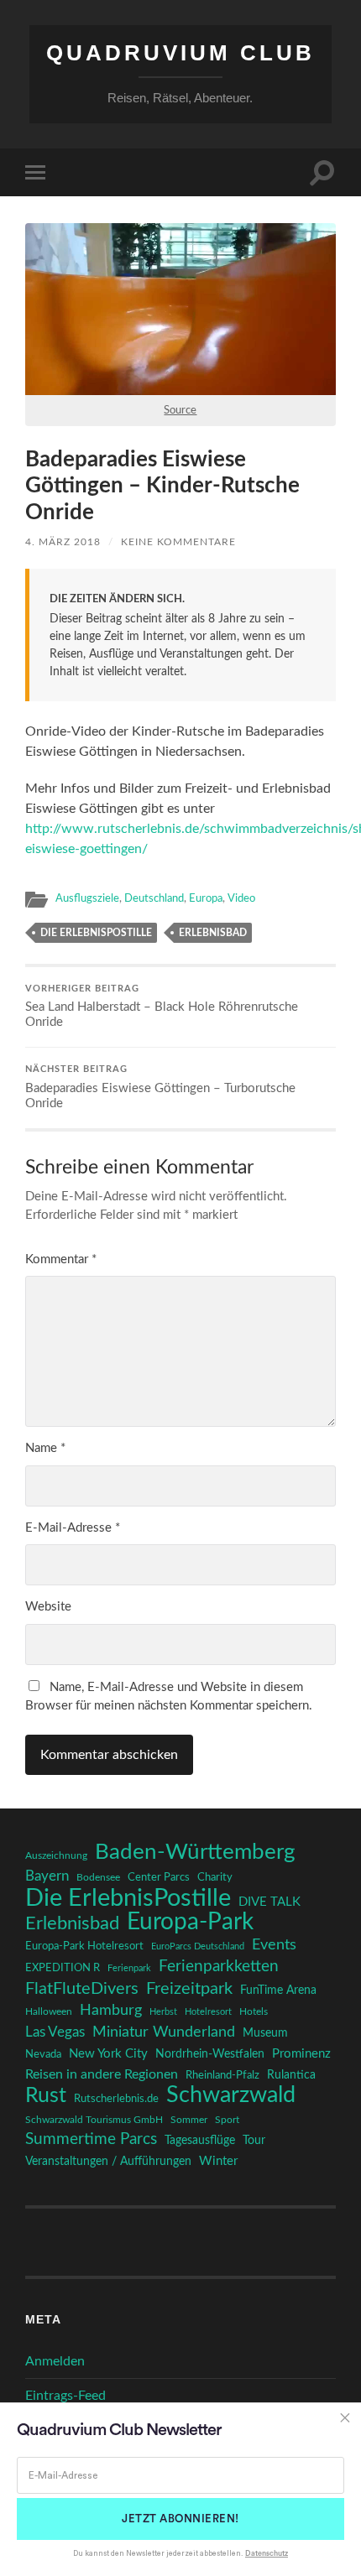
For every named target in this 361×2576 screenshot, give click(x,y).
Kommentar (61, 1259)
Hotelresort (208, 2012)
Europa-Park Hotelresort (84, 1946)
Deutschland (154, 898)
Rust (46, 2096)
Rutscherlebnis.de (116, 2099)
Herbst (163, 2012)
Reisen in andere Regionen (102, 2074)
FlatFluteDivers (82, 1989)
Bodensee (98, 1878)
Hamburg (111, 2011)
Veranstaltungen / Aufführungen (108, 2162)
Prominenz (301, 2054)
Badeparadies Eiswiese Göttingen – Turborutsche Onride (160, 1088)
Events (274, 1945)
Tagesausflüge (200, 2141)
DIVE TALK (269, 1902)
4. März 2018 (63, 542)
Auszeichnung (56, 1856)
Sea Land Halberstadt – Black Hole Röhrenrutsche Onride (162, 1007)
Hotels (254, 2012)
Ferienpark (129, 1968)
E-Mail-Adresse (73, 1528)
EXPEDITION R (63, 1968)
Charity (215, 1877)
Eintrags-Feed (65, 2396)
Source (180, 410)
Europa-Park (190, 1923)
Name (45, 1448)
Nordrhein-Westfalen (210, 2054)
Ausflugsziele (87, 898)
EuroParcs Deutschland (198, 1946)
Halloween (49, 2012)
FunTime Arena (278, 1991)
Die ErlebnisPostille (96, 933)
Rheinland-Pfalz (222, 2075)
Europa (206, 898)
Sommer (189, 2120)
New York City (108, 2054)
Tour (254, 2141)
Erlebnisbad (213, 933)
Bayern (47, 1876)
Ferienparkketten (219, 1967)
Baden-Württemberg (195, 1852)
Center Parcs (159, 1878)
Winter (218, 2161)
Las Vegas (55, 2032)
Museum (265, 2033)
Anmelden (55, 2361)
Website (48, 1607)
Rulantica (291, 2075)
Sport (227, 2120)
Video (241, 898)
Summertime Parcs (91, 2139)
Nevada (43, 2054)
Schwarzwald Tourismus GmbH (94, 2120)
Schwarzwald (231, 2095)
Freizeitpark (189, 1989)
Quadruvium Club (180, 53)
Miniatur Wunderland (164, 2032)
